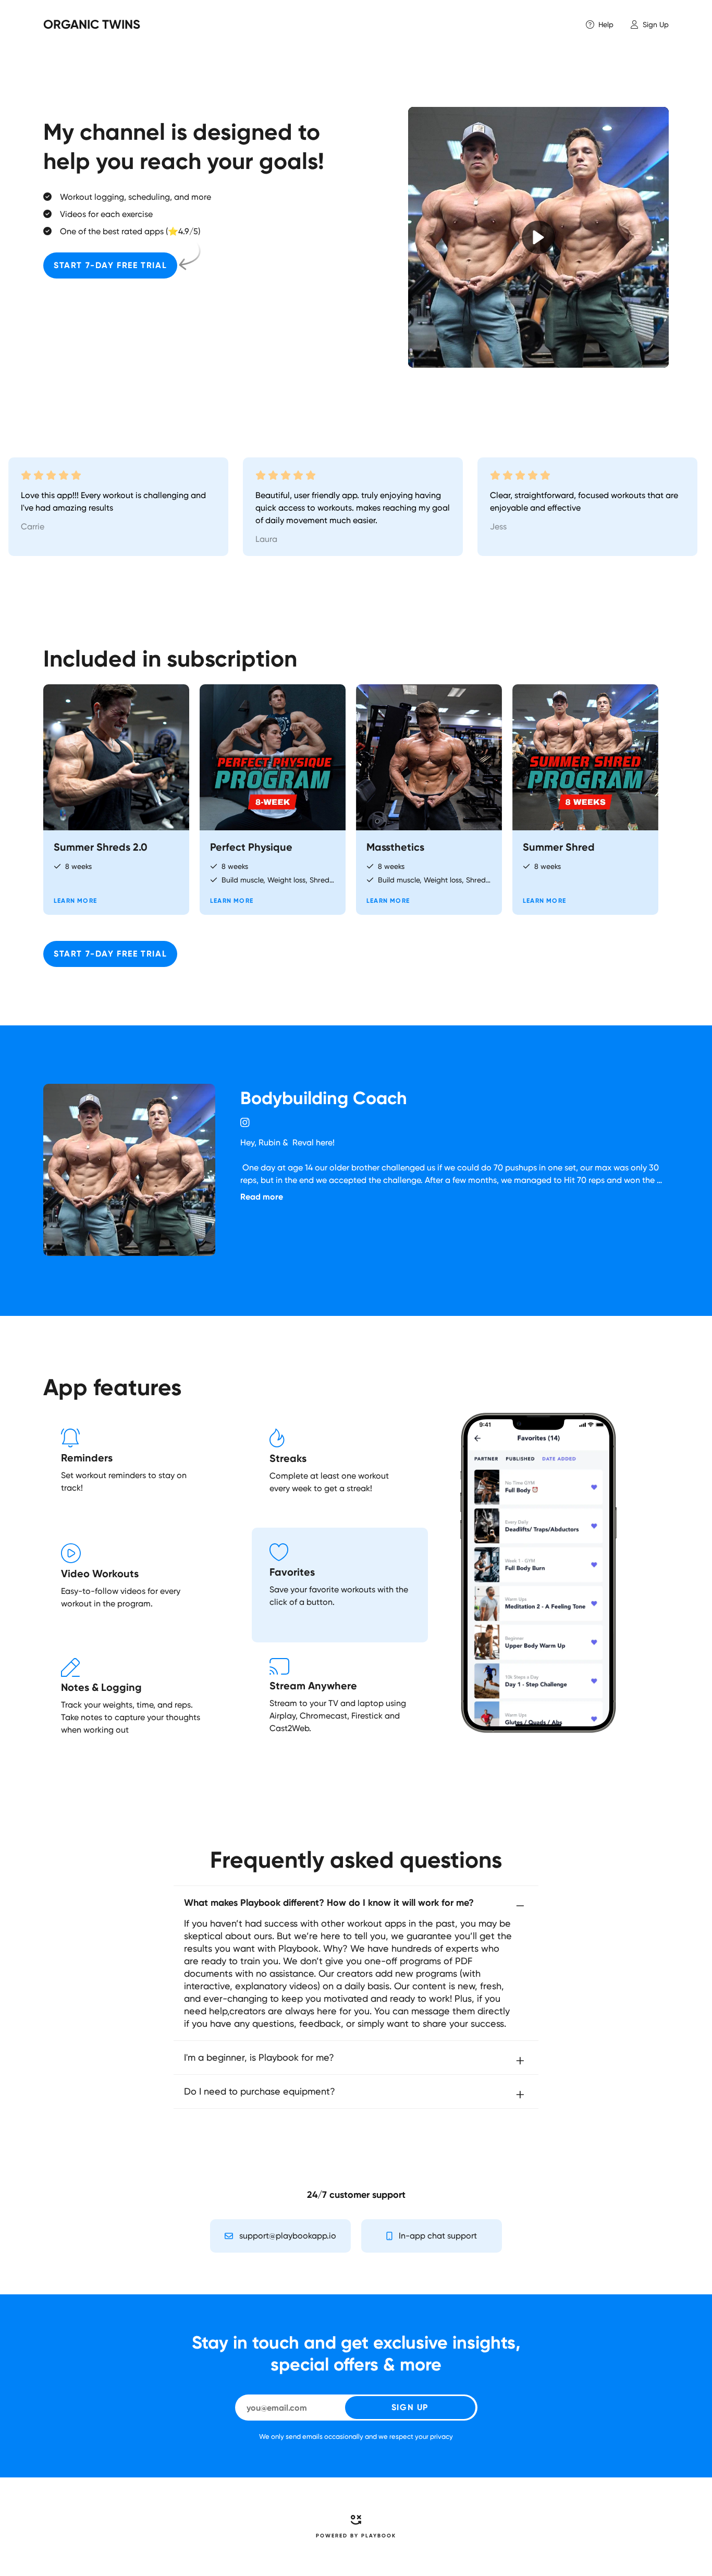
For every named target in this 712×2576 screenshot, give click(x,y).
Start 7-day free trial (110, 265)
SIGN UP (410, 2407)
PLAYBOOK (379, 2536)
